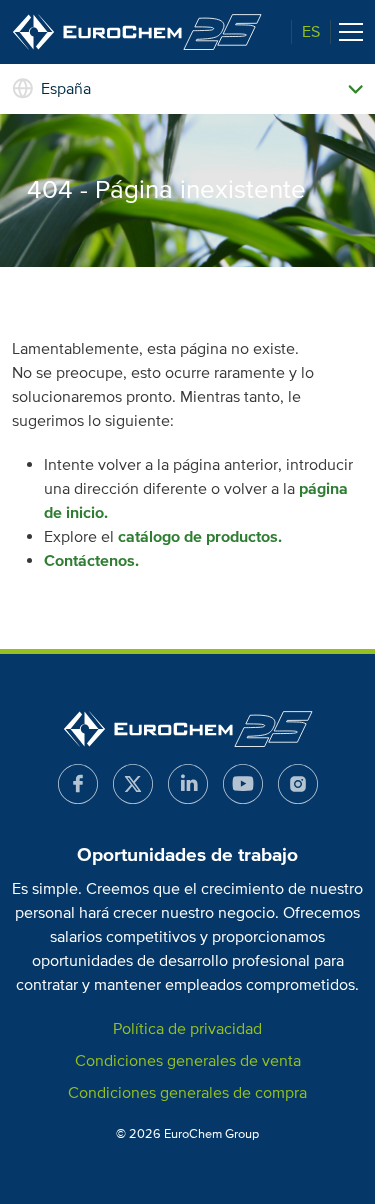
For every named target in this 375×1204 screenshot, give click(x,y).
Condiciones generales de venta (188, 1061)
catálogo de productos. (200, 537)
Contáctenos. (91, 561)
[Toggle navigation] (351, 32)
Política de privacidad (187, 1029)
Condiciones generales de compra (187, 1093)
